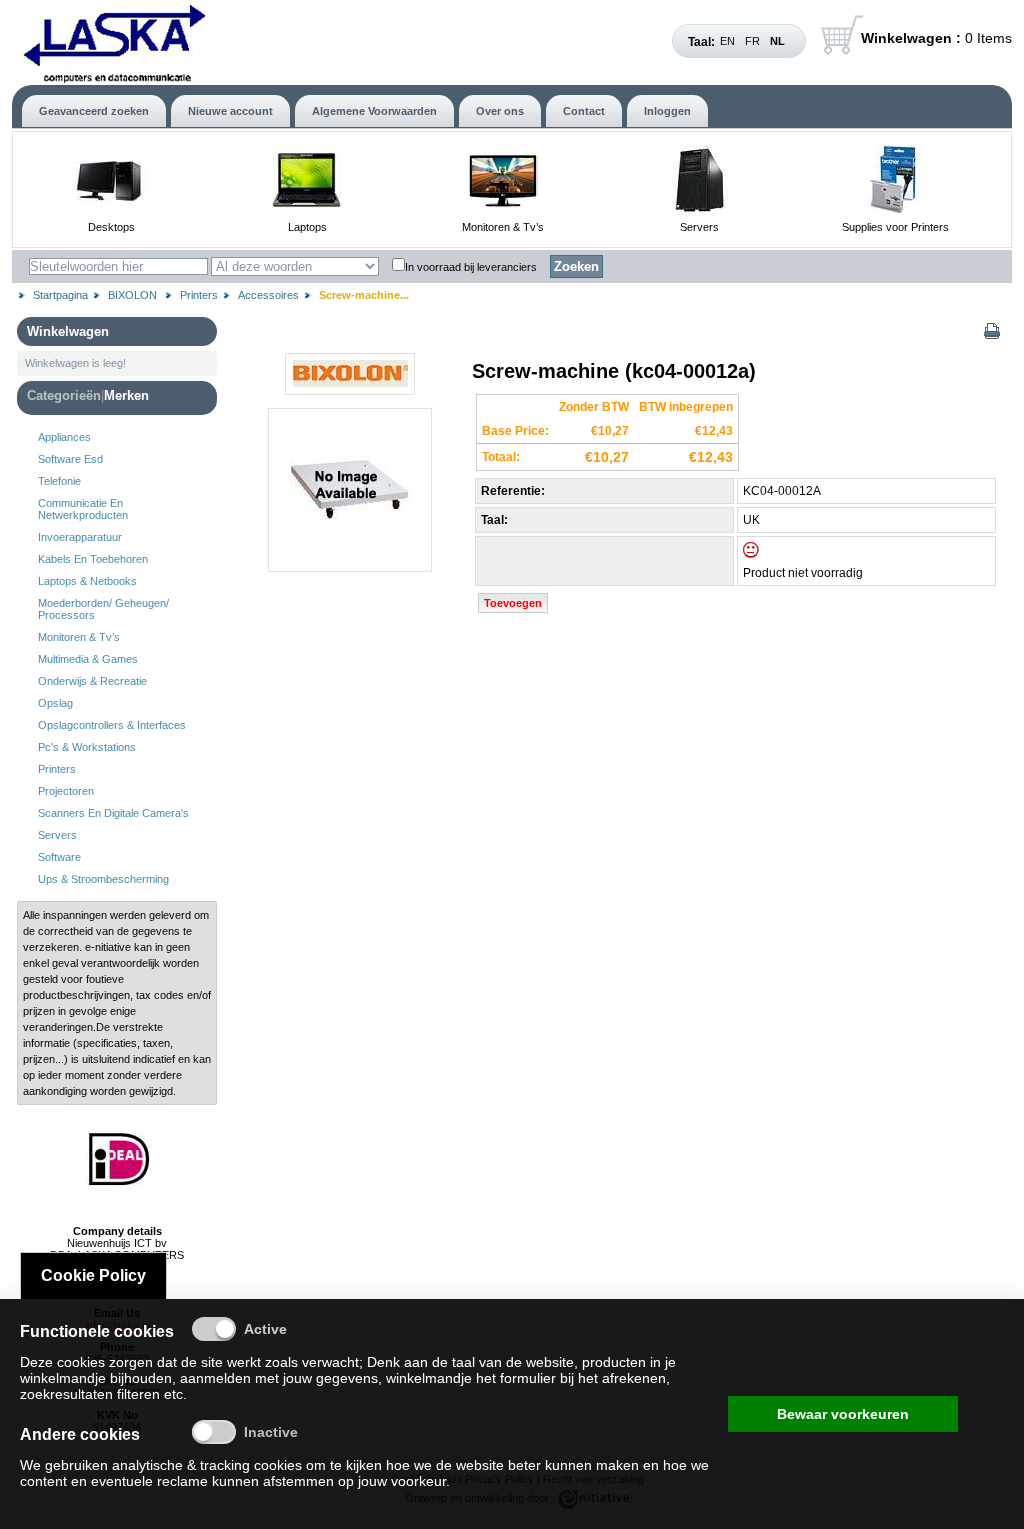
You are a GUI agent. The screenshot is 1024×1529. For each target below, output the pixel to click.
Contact (584, 111)
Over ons (500, 111)
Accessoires (268, 295)
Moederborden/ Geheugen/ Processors (103, 609)
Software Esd (70, 459)
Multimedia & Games (88, 659)
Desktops (111, 227)
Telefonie (59, 481)
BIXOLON (134, 295)
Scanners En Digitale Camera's (113, 813)
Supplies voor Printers (895, 227)
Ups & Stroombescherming (103, 879)
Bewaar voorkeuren (843, 1414)
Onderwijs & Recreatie (92, 681)
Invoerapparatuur (80, 537)
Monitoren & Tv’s (503, 227)
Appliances (64, 437)
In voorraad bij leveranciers (471, 267)
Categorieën (64, 395)
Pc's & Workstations (87, 747)
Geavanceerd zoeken (94, 111)
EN (727, 41)
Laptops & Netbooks (87, 581)
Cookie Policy (93, 1275)
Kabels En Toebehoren (93, 559)
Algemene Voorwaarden (374, 111)
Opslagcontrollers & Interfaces (112, 725)
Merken (126, 395)
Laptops (307, 227)
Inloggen (667, 111)
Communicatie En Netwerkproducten (83, 509)
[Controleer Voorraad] (768, 554)
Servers (699, 227)
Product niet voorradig (803, 573)
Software (59, 857)
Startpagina (60, 295)
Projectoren (66, 791)
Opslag (55, 703)
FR (752, 41)
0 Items (936, 38)
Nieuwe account (230, 111)
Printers (199, 295)
